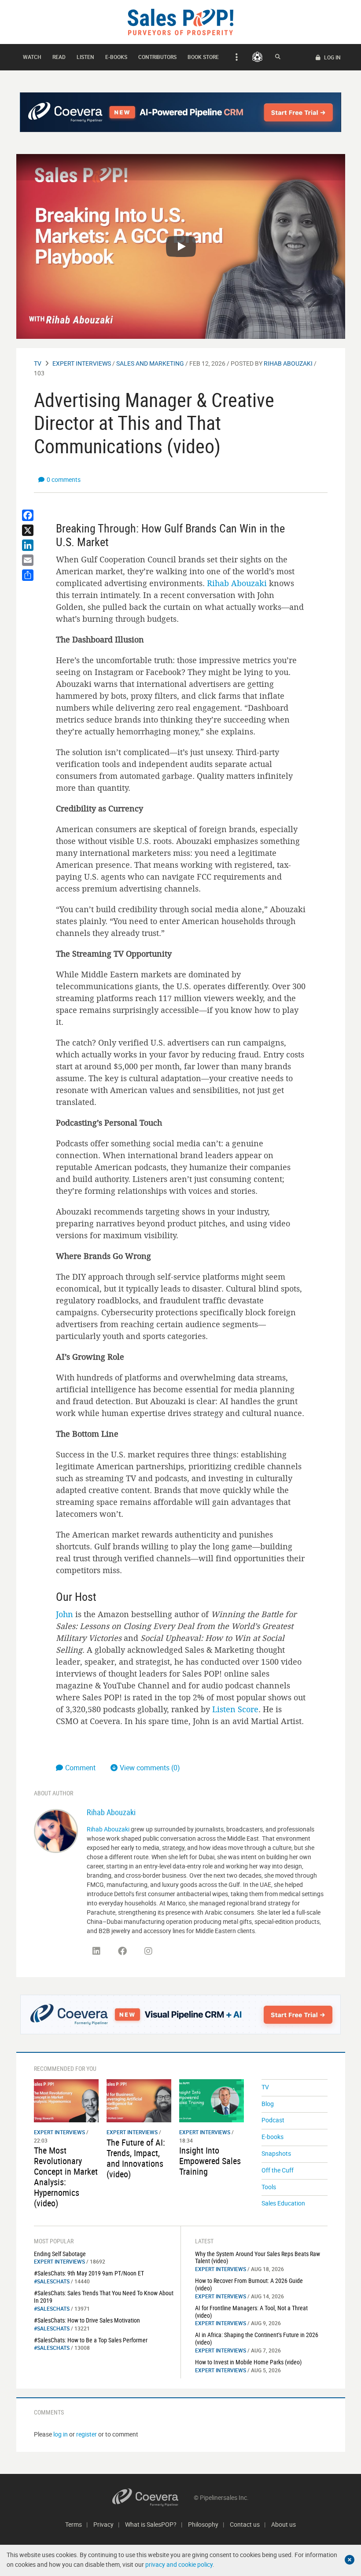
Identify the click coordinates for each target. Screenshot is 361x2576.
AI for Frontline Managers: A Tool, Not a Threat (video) (251, 2312)
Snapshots (276, 2153)
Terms (74, 2524)
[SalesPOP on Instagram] (148, 1951)
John (64, 1614)
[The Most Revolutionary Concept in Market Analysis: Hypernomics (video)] (66, 2100)
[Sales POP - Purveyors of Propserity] (180, 21)
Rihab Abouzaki (288, 363)
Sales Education (283, 2203)
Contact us (245, 2524)
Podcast (273, 2120)
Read (59, 57)
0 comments (64, 479)
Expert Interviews (82, 363)
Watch (32, 57)
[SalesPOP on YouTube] (174, 1954)
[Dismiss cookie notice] (350, 2560)
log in (61, 2434)
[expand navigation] (235, 57)
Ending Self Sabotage (60, 2254)
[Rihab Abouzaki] (56, 1830)
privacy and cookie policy (179, 2564)
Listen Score (235, 1709)
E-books (116, 57)
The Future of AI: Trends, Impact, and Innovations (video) (136, 2158)
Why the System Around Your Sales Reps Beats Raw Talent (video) (258, 2257)
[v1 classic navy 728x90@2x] (181, 112)
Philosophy (203, 2524)
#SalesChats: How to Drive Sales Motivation (87, 2320)
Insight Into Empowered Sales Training (210, 2161)
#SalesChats (52, 2281)
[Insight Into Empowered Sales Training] (212, 2100)
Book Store (203, 57)
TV (38, 363)
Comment (81, 1768)
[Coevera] (153, 2497)
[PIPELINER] (257, 57)
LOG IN (332, 57)
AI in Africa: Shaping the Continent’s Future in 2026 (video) (257, 2338)
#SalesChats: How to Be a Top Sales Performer (91, 2340)
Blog (268, 2104)
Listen (85, 57)
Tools (269, 2187)
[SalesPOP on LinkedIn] (96, 1951)
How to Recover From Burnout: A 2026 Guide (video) (249, 2284)
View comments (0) (150, 1768)
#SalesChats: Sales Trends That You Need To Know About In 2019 (104, 2297)
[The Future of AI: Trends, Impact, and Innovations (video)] (139, 2100)
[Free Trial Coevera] (181, 2015)
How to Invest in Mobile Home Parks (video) (248, 2362)
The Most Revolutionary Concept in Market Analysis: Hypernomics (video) (66, 2177)
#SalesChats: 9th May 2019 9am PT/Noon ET (89, 2273)
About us (284, 2524)
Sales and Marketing (150, 363)
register (87, 2434)
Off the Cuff (278, 2170)
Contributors (157, 57)
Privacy (103, 2524)
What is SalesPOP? (151, 2524)
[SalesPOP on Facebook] (122, 1951)
